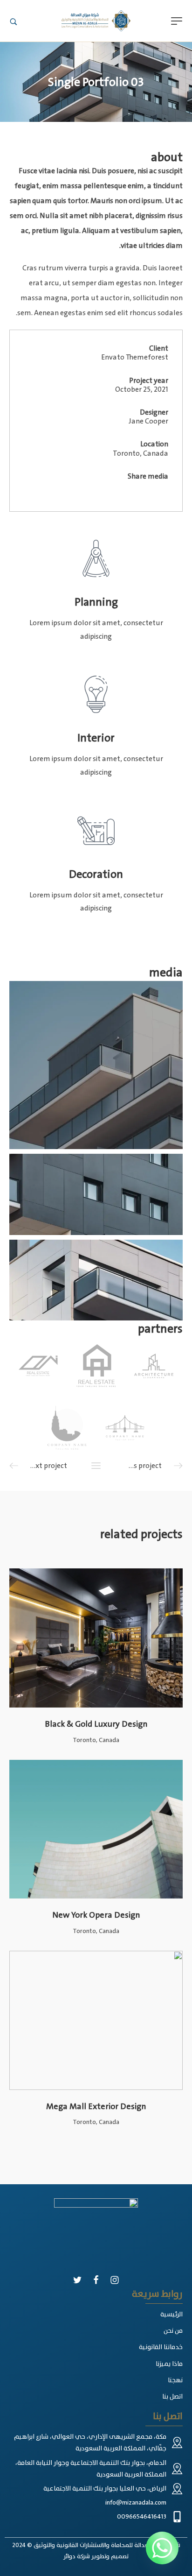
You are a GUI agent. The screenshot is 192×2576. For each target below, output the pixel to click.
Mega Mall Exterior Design (96, 2106)
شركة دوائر (77, 2556)
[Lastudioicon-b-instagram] (115, 2280)
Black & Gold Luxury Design (96, 1724)
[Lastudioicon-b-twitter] (77, 2280)
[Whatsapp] (162, 2548)
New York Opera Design (96, 1915)
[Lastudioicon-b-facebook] (96, 2280)
